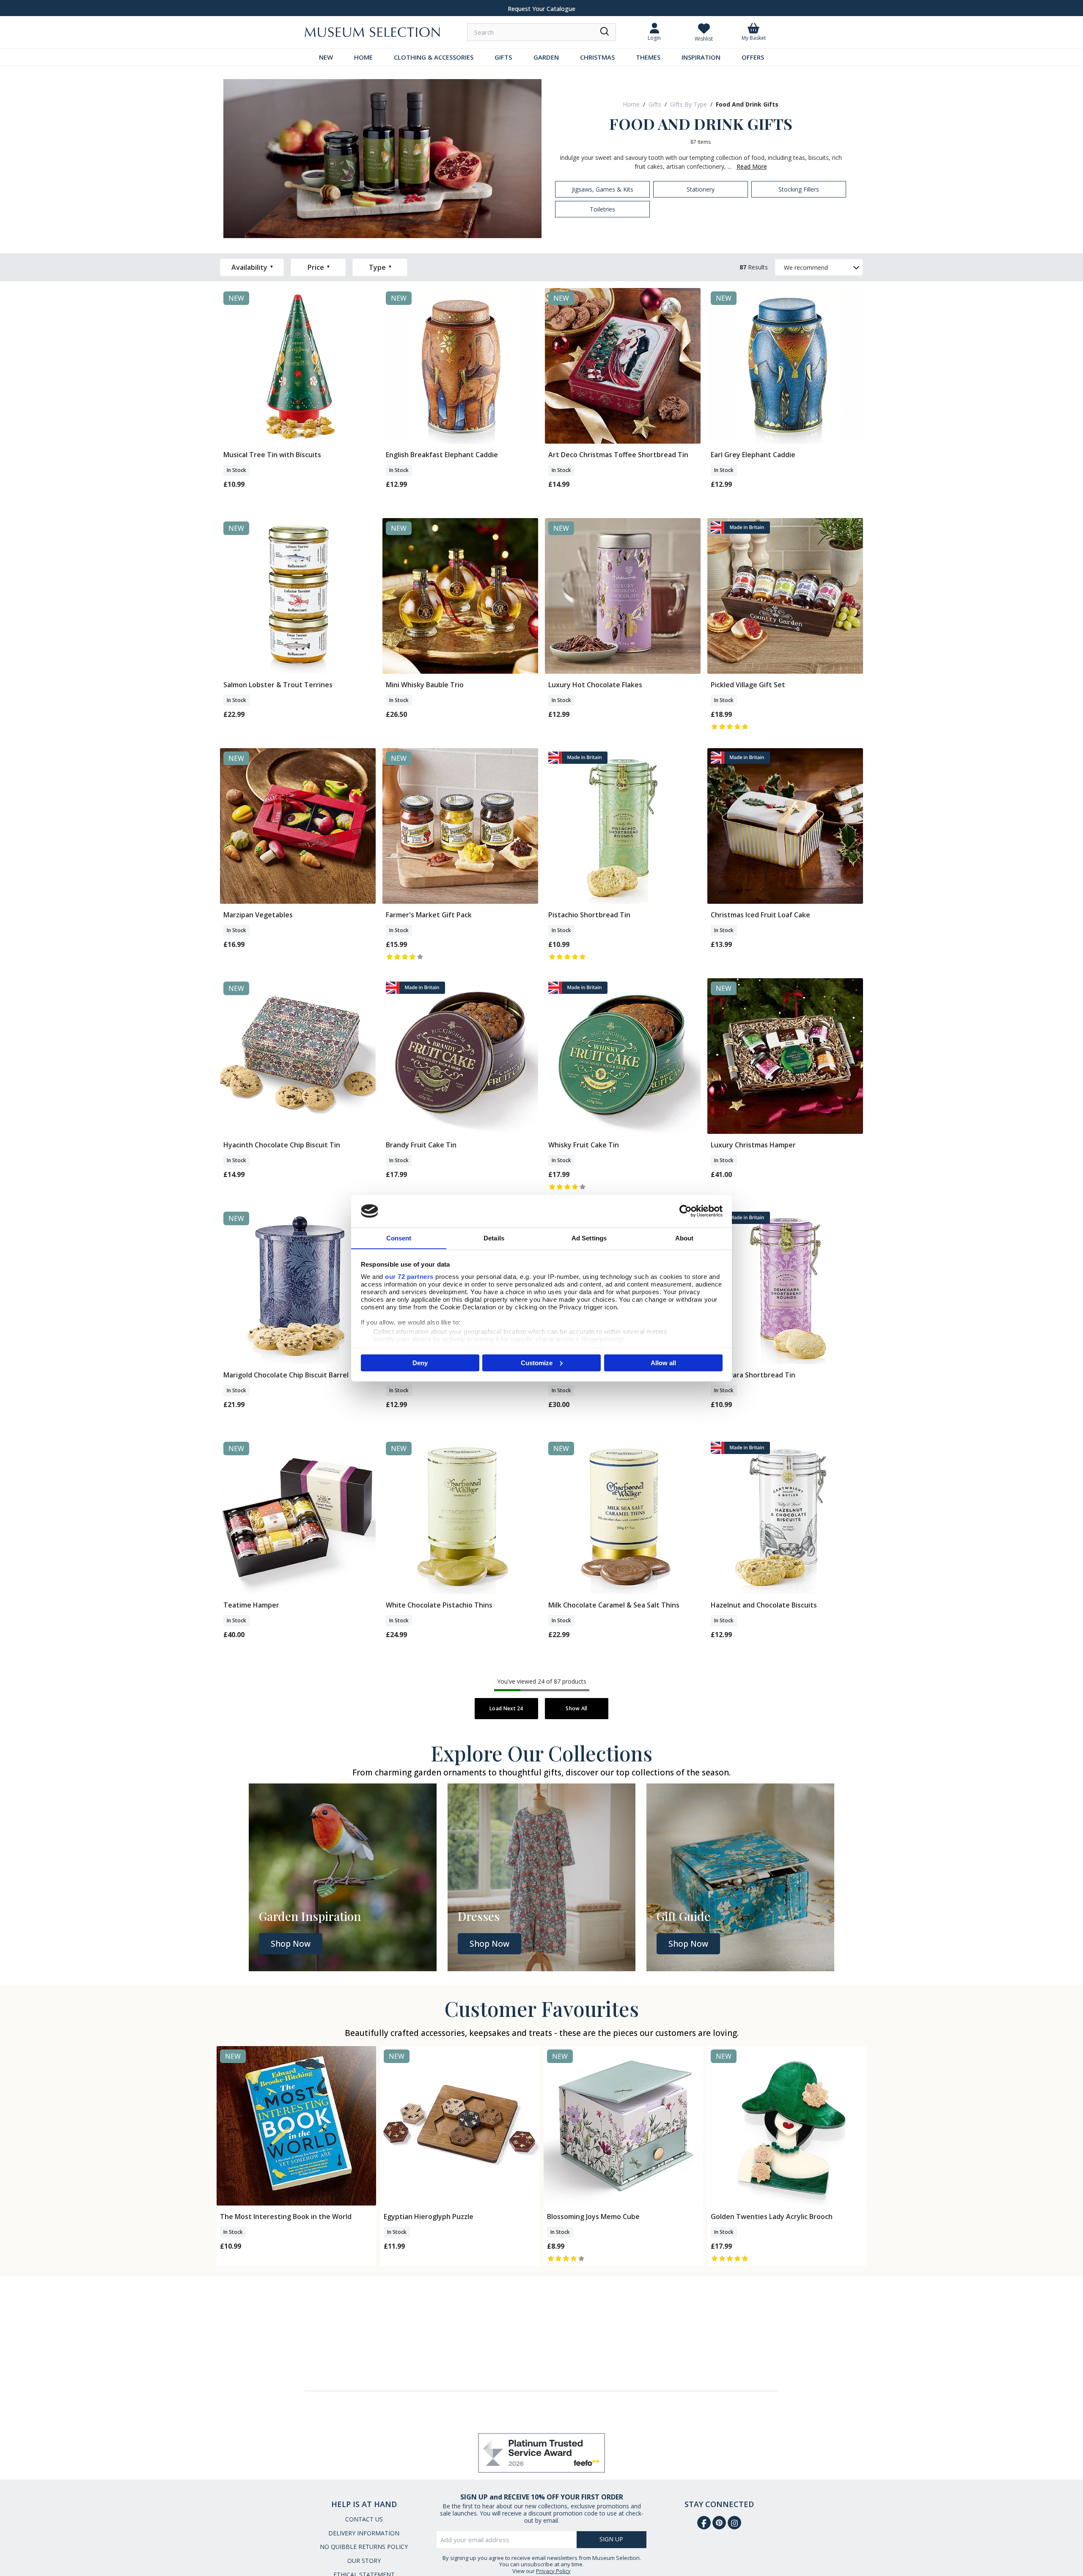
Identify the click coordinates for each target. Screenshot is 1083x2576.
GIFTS (503, 57)
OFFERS (753, 57)
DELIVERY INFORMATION (364, 2533)
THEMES (648, 57)
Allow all (663, 1362)
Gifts (655, 104)
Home (631, 104)
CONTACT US (364, 2519)
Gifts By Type (689, 104)
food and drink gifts (747, 104)
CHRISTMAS (597, 57)
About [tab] (684, 1238)
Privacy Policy (553, 2571)
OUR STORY (364, 2561)
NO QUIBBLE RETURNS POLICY (364, 2547)
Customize (537, 1362)
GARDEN (546, 57)
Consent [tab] (399, 1238)
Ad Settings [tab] (589, 1238)
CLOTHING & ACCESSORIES (434, 57)
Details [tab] (494, 1238)
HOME (363, 57)
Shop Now (291, 1944)
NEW (326, 57)
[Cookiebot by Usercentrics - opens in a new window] (686, 1211)
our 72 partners (409, 1276)
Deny (420, 1362)
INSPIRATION (701, 57)
